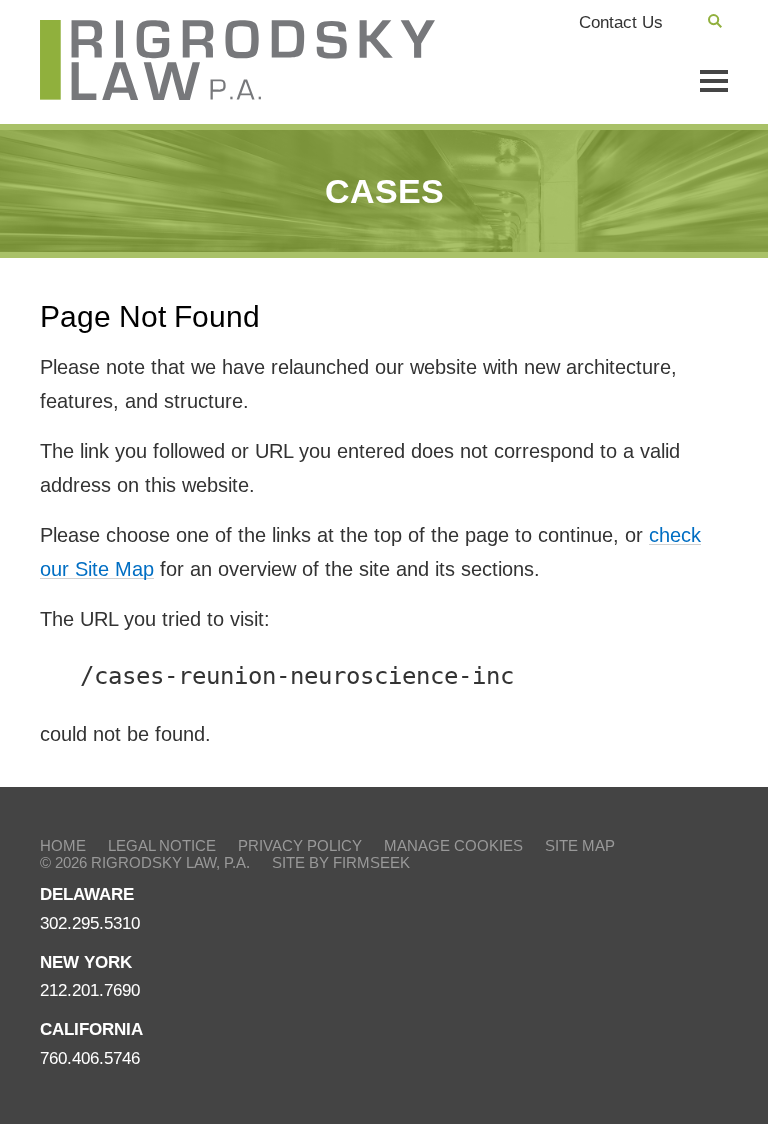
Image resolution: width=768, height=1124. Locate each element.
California (91, 1029)
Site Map (580, 845)
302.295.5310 (90, 923)
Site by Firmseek (341, 862)
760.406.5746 (90, 1058)
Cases (384, 191)
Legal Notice (162, 845)
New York (86, 962)
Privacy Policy (300, 845)
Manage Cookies (453, 845)
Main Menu (714, 81)
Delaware (87, 894)
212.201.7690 (90, 990)
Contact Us (621, 22)
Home (63, 845)
